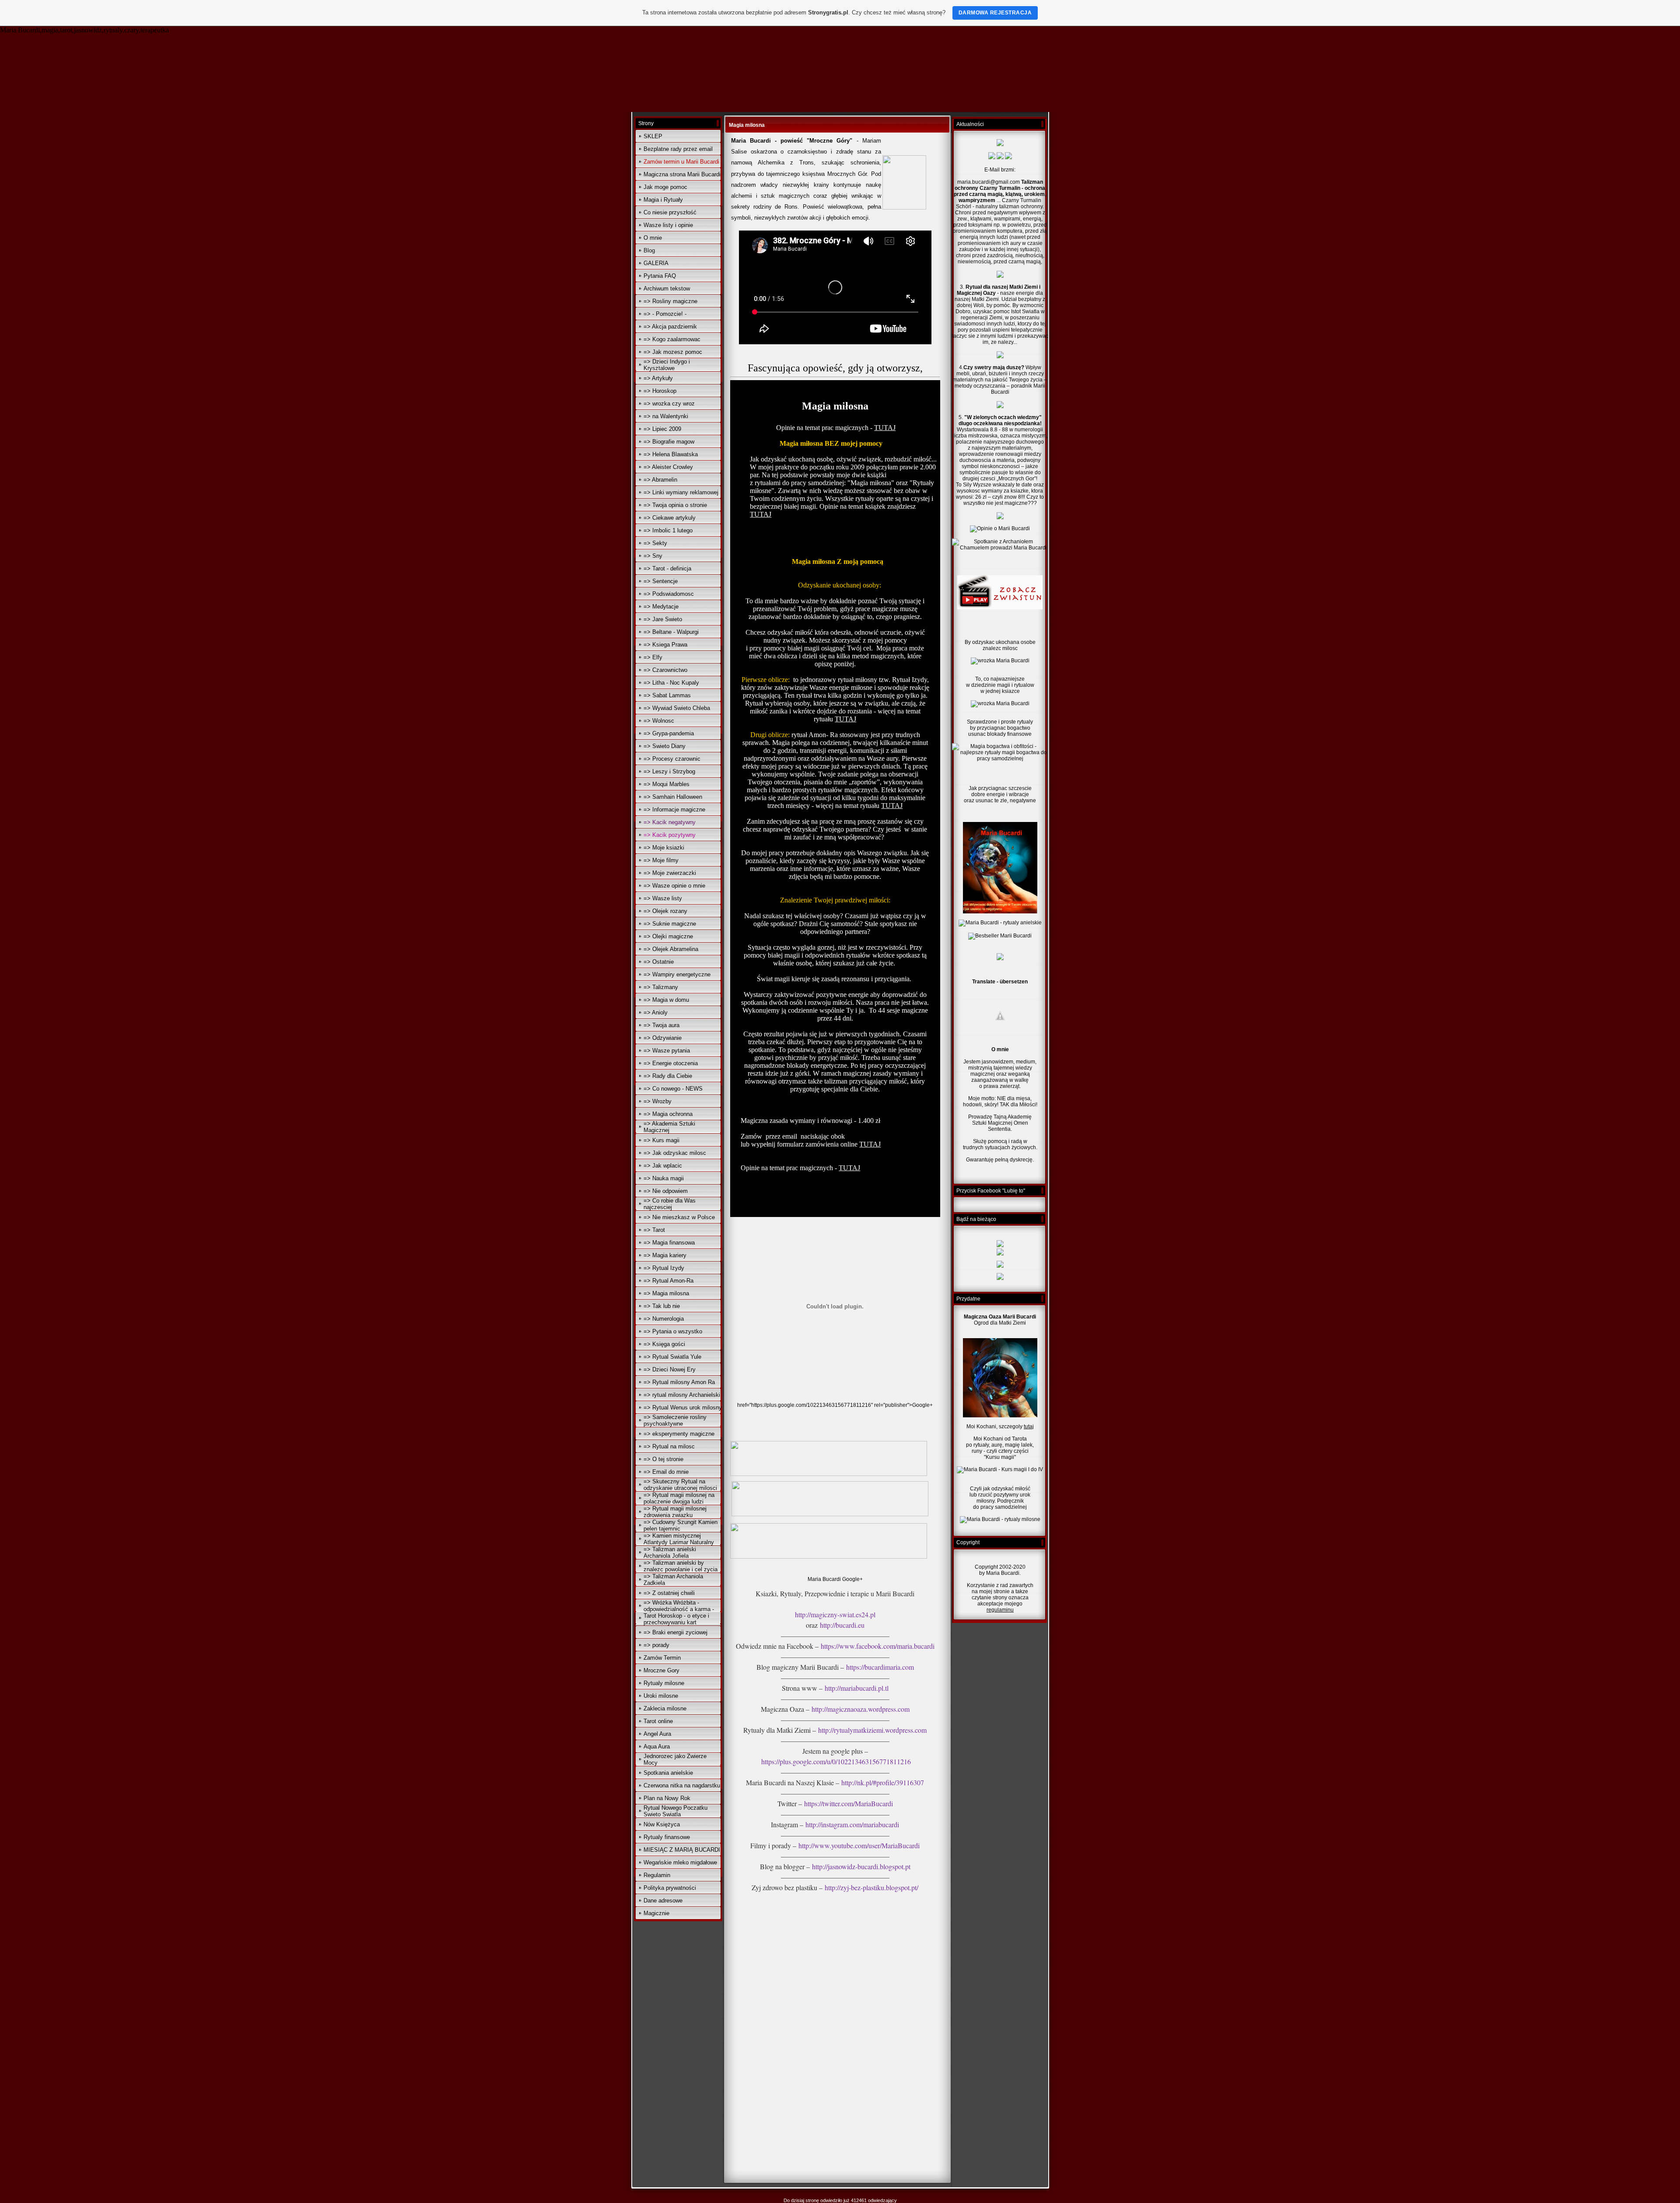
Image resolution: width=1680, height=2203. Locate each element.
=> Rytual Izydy (664, 1268)
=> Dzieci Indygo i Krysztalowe (667, 365)
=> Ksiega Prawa (665, 645)
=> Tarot (654, 1230)
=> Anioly (656, 1012)
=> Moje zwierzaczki (670, 873)
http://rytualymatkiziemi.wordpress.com (872, 1730)
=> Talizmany (661, 987)
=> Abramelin (660, 480)
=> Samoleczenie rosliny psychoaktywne (675, 1420)
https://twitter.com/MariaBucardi (849, 1803)
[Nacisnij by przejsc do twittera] (1000, 1266)
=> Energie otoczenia (671, 1063)
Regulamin (657, 1875)
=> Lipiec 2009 (662, 429)
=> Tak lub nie (662, 1306)
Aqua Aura (657, 1747)
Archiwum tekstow (667, 288)
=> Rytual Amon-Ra (668, 1281)
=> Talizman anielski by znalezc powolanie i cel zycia (681, 1566)
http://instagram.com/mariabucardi (851, 1824)
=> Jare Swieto (663, 619)
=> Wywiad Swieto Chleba (677, 708)
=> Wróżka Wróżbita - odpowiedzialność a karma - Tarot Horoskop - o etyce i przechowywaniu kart (679, 1612)
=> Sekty (655, 543)
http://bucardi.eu (842, 1625)
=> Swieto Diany (665, 746)
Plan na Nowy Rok (667, 1798)
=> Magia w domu (666, 1000)
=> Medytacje (661, 607)
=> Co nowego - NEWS (673, 1089)
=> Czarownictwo (665, 670)
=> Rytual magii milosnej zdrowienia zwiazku (675, 1512)
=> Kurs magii (661, 1140)
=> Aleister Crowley (668, 467)
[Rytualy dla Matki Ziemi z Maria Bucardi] (992, 157)
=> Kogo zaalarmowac (672, 339)
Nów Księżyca (662, 1824)
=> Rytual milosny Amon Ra (679, 1382)
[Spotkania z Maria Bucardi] (1000, 157)
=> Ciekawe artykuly (670, 518)
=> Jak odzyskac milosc (675, 1153)
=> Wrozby (658, 1101)
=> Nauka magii (664, 1178)
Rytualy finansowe (667, 1837)
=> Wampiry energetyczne (677, 974)
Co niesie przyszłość (670, 212)
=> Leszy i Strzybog (669, 771)
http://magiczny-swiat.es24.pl (835, 1614)
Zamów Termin (662, 1658)
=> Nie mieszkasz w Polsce (679, 1217)
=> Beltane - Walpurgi (671, 632)
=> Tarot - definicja (667, 568)
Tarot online (658, 1721)
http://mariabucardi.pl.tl (857, 1688)
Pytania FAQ (660, 276)
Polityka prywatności (670, 1888)
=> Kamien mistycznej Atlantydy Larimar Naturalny (679, 1539)
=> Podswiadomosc (669, 594)
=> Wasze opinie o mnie (674, 886)
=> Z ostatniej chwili (669, 1593)
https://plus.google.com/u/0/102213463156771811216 (836, 1761)
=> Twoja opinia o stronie (675, 505)
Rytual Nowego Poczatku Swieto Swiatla (675, 1811)
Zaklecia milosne (665, 1708)
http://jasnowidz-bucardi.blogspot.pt (861, 1866)
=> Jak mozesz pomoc (673, 352)
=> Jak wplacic (663, 1166)
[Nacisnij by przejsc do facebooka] (1000, 1278)
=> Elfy (653, 657)
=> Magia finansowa (669, 1243)
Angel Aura (657, 1734)
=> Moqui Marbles (667, 784)
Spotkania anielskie (668, 1773)
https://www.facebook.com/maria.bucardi (878, 1646)
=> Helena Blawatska (671, 454)
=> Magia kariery (665, 1255)
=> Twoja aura (661, 1025)
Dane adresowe (663, 1901)
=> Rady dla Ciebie (668, 1076)
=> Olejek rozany (665, 911)
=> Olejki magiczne (668, 936)
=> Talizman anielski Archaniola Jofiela (670, 1553)
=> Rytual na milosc (669, 1446)
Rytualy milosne (664, 1683)
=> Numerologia (664, 1319)
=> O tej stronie (663, 1459)
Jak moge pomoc (665, 187)
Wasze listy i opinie (668, 225)
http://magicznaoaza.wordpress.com (861, 1709)
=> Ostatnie (659, 962)
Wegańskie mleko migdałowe (680, 1862)
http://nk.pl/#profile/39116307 (883, 1782)
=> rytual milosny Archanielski (682, 1395)
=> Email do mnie (666, 1472)
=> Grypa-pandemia (669, 733)
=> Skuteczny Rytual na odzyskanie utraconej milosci (680, 1485)
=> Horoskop (660, 391)
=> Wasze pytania (667, 1051)
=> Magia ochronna (668, 1114)
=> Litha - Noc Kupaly (671, 683)
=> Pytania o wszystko (673, 1331)
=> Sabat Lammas (667, 695)
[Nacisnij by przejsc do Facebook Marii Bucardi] (1000, 1245)
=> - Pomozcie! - (665, 314)
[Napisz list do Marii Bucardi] (1008, 157)
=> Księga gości (664, 1344)
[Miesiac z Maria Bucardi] (1000, 144)
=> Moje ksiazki (664, 848)
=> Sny (653, 556)
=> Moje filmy (661, 860)
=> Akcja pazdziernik (670, 327)
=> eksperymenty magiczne (679, 1434)
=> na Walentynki (666, 416)
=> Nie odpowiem (666, 1191)
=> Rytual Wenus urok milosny (683, 1407)
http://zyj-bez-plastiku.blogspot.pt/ (871, 1887)
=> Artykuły (658, 378)
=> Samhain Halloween (673, 797)
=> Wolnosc (659, 721)
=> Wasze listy (663, 898)
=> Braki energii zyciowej (675, 1632)
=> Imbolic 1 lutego (668, 530)
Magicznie (656, 1913)
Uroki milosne (661, 1696)
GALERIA (656, 263)
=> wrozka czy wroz (669, 404)
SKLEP (653, 136)
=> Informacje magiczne (674, 810)
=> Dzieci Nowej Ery (670, 1369)
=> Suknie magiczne (670, 924)
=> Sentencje (661, 581)
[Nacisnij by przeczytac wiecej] (1000, 912)
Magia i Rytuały (663, 200)
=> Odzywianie (663, 1038)
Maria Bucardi (824, 1579)
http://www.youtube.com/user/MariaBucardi (859, 1845)
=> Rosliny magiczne (670, 301)
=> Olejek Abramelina (671, 949)
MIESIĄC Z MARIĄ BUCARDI (682, 1850)
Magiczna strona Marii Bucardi (682, 174)
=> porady (656, 1645)
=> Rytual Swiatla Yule (672, 1357)
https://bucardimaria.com (880, 1667)
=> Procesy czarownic (672, 759)
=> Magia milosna (666, 1293)
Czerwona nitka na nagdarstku (682, 1785)
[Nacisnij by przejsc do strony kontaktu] (1000, 958)
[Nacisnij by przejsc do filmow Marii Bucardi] (1000, 1254)
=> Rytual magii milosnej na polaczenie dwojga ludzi (679, 1498)
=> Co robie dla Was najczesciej (670, 1204)
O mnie (653, 238)
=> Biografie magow (669, 442)
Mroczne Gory (661, 1670)
